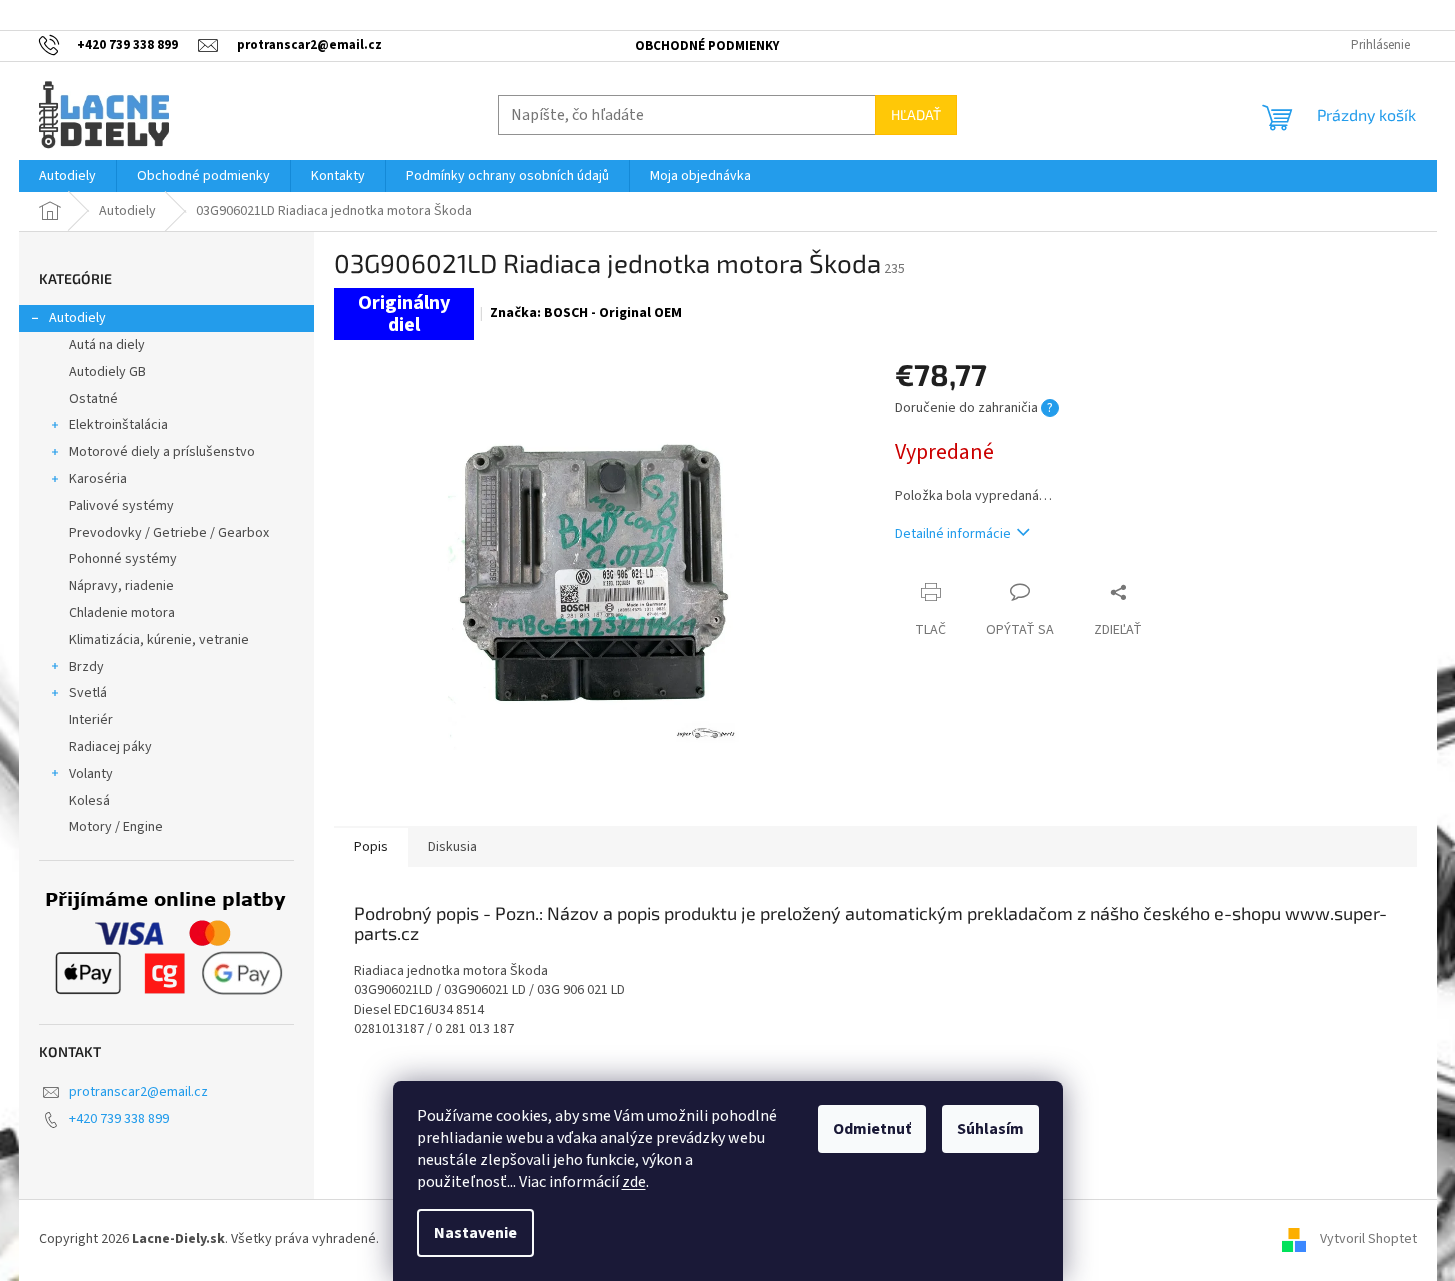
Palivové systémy (121, 506)
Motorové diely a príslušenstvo (162, 452)
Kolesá (89, 801)
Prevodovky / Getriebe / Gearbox (169, 533)
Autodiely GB (107, 372)
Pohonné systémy (123, 559)
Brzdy (86, 667)
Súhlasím (990, 1129)
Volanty (91, 774)
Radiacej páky (110, 747)
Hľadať (916, 114)
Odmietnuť (872, 1129)
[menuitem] (67, 176)
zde (634, 1182)
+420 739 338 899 (119, 1119)
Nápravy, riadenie (121, 586)
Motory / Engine (116, 827)
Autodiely (77, 318)
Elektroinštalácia (118, 425)
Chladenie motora (122, 613)
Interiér (91, 720)
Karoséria (98, 479)
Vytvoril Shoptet (1368, 1240)
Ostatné (93, 399)
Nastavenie (475, 1233)
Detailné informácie (953, 534)
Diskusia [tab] (452, 847)
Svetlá (88, 693)
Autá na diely (107, 345)
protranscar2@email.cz (138, 1092)
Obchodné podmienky (707, 46)
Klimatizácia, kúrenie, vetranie (159, 640)
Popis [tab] (371, 847)
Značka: (586, 313)
